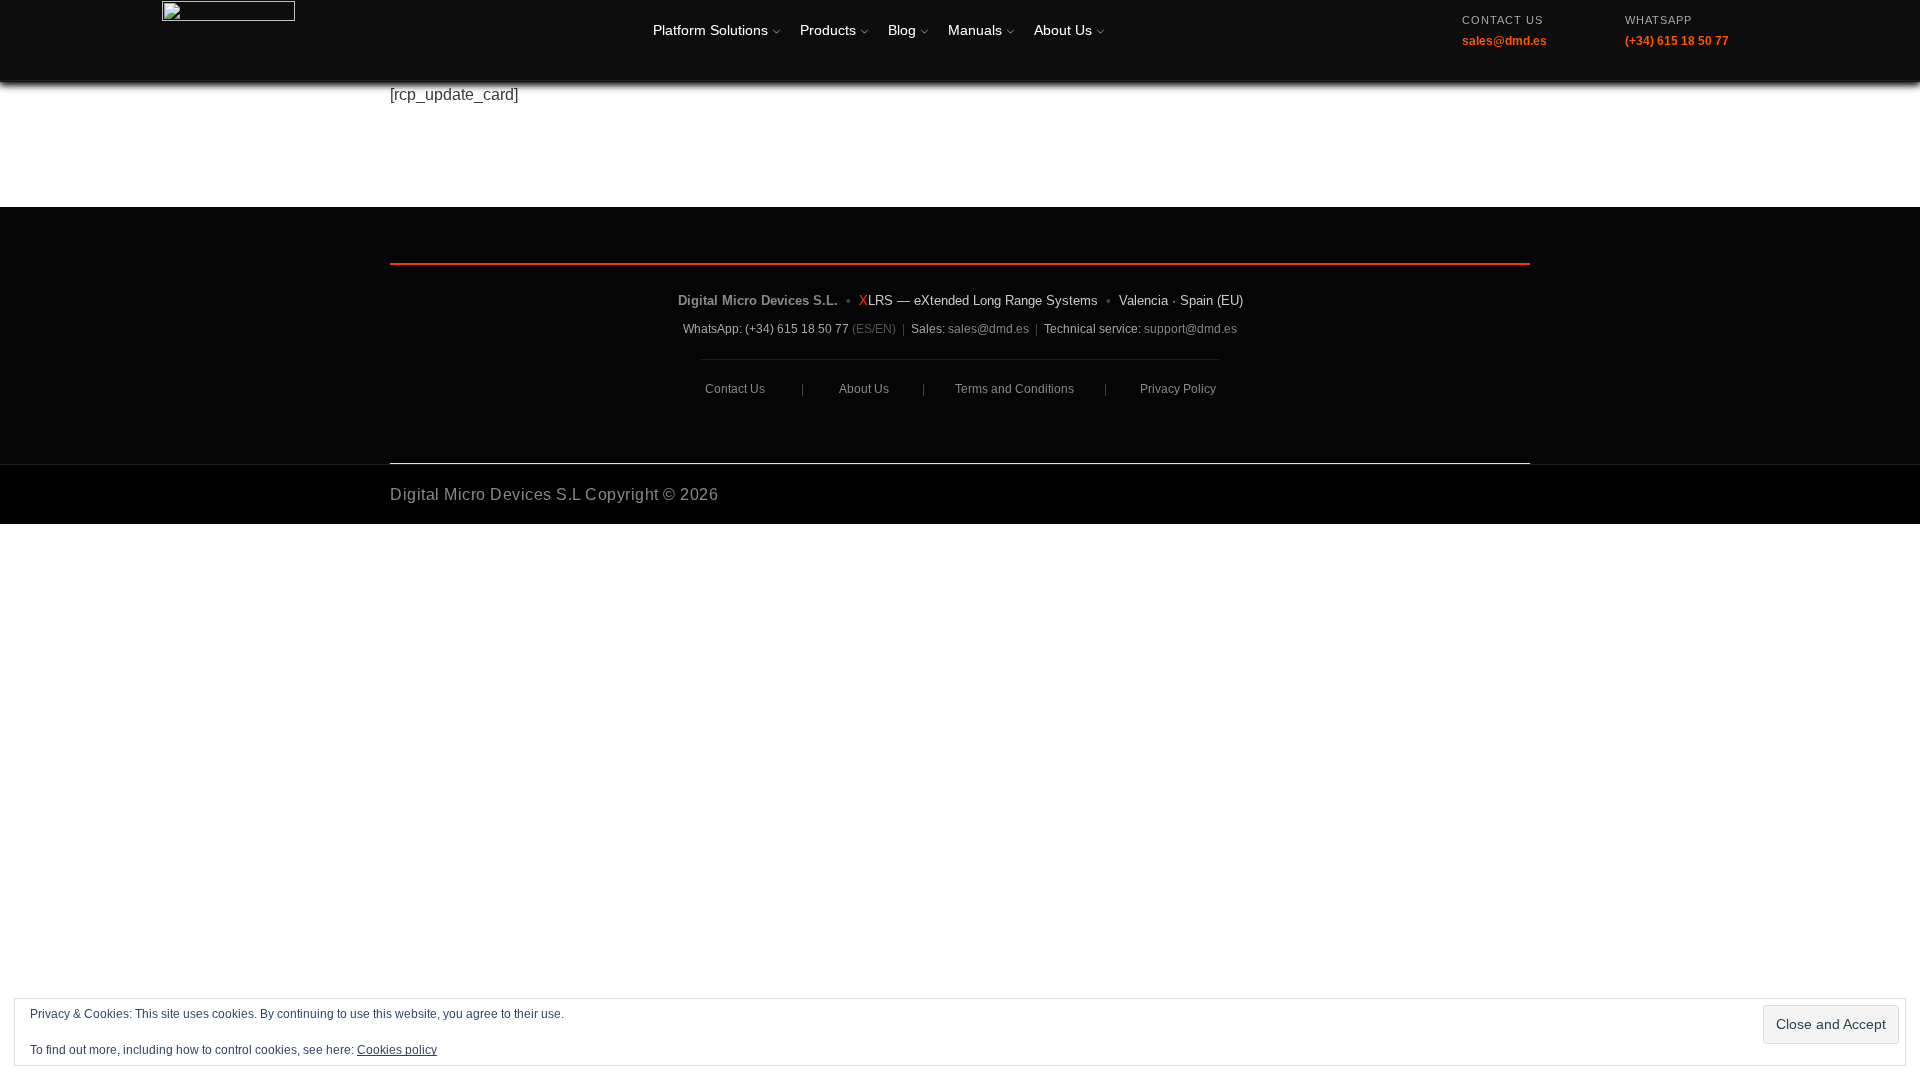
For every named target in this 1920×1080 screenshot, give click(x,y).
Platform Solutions (710, 30)
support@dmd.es (1190, 329)
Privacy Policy (1178, 389)
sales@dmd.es (988, 329)
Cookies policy (397, 1050)
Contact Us (735, 389)
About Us (1063, 30)
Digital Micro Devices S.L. (758, 300)
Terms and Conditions (1014, 389)
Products (828, 30)
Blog (902, 30)
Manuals (975, 30)
